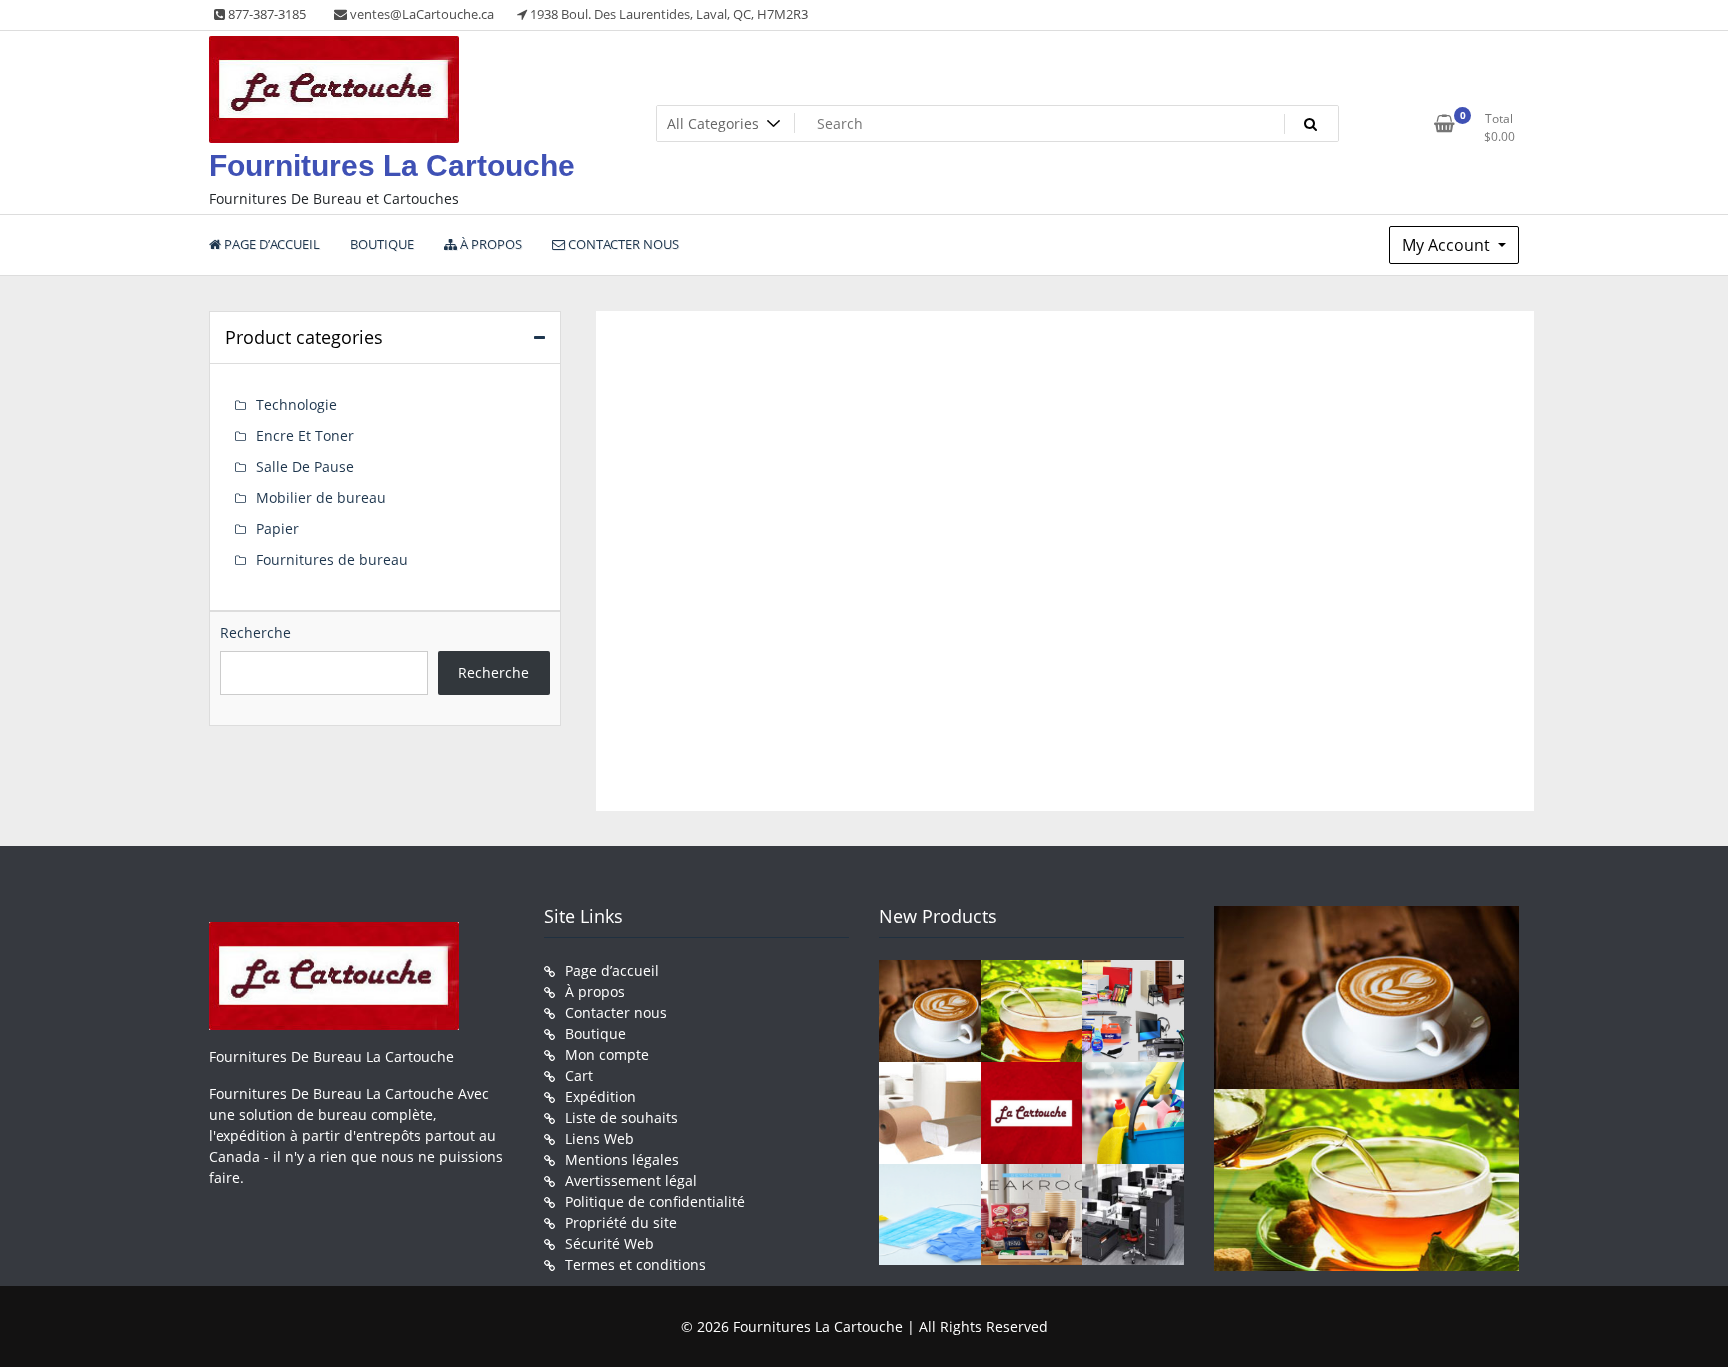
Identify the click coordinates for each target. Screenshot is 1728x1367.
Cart (579, 1075)
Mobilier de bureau (321, 497)
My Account (1448, 245)
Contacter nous (616, 1012)
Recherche (255, 632)
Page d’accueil (612, 970)
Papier (277, 528)
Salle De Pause (305, 466)
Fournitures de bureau (332, 559)
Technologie (296, 404)
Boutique (595, 1033)
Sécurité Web (609, 1243)
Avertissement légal (631, 1180)
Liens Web (599, 1138)
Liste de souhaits (621, 1117)
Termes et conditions (635, 1264)
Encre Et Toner (305, 435)
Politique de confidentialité (655, 1201)
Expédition (600, 1096)
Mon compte (607, 1054)
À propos (595, 991)
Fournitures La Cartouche (392, 165)
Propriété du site (621, 1222)
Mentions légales (622, 1159)
